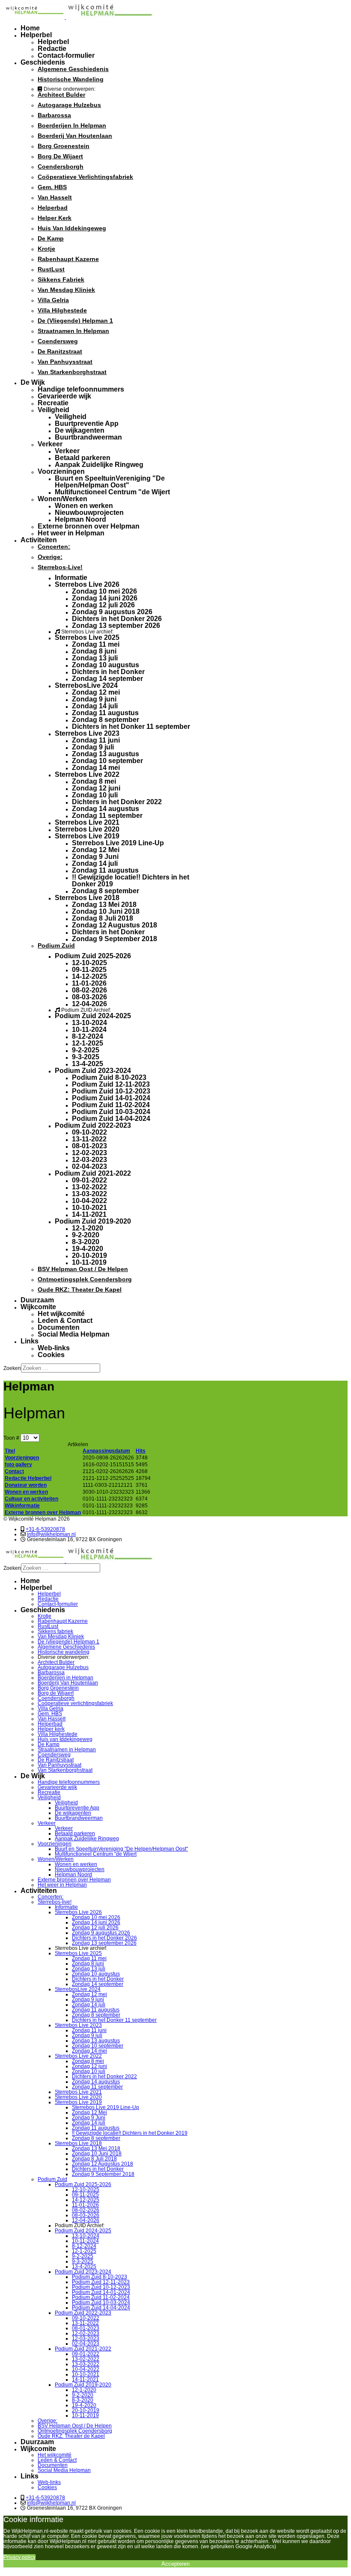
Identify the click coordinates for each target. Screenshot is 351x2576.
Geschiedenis (43, 62)
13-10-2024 (89, 1023)
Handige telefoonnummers (81, 389)
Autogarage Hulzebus (69, 105)
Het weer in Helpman (71, 533)
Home (30, 28)
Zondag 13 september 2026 (116, 625)
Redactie (52, 49)
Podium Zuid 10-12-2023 (111, 1091)
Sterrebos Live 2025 (87, 637)
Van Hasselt (55, 197)
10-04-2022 (89, 1201)
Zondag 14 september (107, 679)
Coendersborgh (61, 166)
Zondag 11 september (107, 816)
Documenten (59, 1327)
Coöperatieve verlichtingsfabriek (85, 177)
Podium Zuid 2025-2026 (93, 956)
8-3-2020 (86, 1242)
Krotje (46, 249)
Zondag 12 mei (96, 692)
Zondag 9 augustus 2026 (112, 612)
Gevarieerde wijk (64, 396)
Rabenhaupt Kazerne (68, 259)
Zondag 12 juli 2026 (103, 605)
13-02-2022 (89, 1187)
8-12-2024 (88, 1036)
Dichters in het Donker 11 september (131, 726)
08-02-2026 (89, 990)
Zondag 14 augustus (106, 809)
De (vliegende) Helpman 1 (75, 321)
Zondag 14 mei (96, 768)
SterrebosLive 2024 (86, 685)
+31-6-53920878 (45, 1529)
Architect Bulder (61, 95)
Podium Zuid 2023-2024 (93, 1071)
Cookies (51, 1355)
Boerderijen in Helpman (72, 125)
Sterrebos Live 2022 (87, 774)
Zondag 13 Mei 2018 (104, 905)
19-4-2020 (88, 1249)
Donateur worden (26, 1485)
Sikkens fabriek (61, 279)
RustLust (51, 269)
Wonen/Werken (62, 499)
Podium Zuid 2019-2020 (93, 1221)
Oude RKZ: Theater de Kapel (80, 1289)
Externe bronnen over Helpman (89, 526)
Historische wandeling (71, 79)
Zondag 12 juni (96, 788)
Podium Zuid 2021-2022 (93, 1173)
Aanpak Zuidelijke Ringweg (99, 465)
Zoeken (12, 1368)
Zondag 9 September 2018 (115, 939)
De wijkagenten (80, 430)
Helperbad (53, 208)
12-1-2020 (88, 1228)
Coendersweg (58, 341)
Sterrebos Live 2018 (87, 898)
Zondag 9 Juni (95, 857)
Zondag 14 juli (95, 706)
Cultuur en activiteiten (31, 1499)
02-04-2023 (89, 1166)
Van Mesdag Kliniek (66, 290)
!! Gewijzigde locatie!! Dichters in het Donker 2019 (131, 881)
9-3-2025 (86, 1057)
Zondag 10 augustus (106, 665)
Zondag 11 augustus (105, 713)
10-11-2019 (89, 1262)
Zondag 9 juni (94, 699)
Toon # (12, 1438)
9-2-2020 (86, 1235)
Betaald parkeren (83, 458)
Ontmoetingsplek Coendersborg (85, 1279)
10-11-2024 (89, 1030)
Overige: (50, 557)
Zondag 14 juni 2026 (105, 598)
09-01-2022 (89, 1180)
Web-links (54, 1348)
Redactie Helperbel (28, 1478)
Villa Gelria (53, 300)
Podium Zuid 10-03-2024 (111, 1112)
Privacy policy (19, 2557)
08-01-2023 (89, 1146)
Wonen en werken (84, 506)
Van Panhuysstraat (65, 362)
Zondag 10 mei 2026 (104, 591)
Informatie (71, 578)
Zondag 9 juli (93, 747)
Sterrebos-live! (60, 567)
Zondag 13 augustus (106, 754)
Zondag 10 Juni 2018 (106, 911)
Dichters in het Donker (108, 672)
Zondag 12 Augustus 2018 (115, 925)
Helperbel (36, 35)
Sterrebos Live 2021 (87, 822)
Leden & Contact (65, 1321)
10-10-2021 (89, 1208)
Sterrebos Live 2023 (87, 733)
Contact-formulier (66, 55)
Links (30, 1341)
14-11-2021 (89, 1214)
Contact (14, 1471)
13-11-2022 (89, 1139)
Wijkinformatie (22, 1506)
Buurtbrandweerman (88, 437)
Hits (141, 1451)
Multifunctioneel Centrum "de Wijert (112, 492)
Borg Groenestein (64, 146)
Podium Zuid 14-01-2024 (111, 1098)
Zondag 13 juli (95, 658)
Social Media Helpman (74, 1334)
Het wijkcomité (61, 1314)
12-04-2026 (89, 1004)
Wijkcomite (38, 1307)
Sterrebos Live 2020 (87, 829)
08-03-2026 (89, 997)
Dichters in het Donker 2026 (117, 619)
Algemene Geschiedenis (73, 69)
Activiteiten (39, 540)
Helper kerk (55, 218)
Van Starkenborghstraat (72, 372)
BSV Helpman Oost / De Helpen (83, 1269)
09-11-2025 (89, 970)
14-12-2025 (89, 976)
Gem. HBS (52, 187)
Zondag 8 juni (94, 651)
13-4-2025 (88, 1064)
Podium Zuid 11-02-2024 (111, 1105)
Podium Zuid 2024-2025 (93, 1016)
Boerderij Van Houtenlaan (75, 136)
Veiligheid (54, 410)
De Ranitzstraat (60, 351)
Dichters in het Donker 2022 (117, 802)
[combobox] (61, 1368)
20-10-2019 (89, 1255)
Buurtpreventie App (87, 423)
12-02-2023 (89, 1153)
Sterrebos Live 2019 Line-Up (118, 843)
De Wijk (33, 382)
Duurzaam (37, 1300)
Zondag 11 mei (96, 644)
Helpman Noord (80, 519)
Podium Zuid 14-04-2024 (111, 1119)
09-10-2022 (89, 1132)
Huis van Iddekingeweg (72, 228)
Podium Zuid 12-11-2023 (111, 1084)
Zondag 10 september (107, 761)
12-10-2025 (89, 963)
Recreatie (53, 403)
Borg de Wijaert (60, 156)
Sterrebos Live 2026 (87, 584)
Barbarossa (54, 115)
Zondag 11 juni (96, 740)
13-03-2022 (89, 1194)
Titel (10, 1451)
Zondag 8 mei (94, 781)
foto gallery (18, 1465)
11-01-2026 (89, 983)
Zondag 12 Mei (96, 850)
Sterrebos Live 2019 (87, 836)
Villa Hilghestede (62, 310)
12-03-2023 (89, 1160)
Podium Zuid (56, 945)
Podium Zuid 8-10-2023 (109, 1077)
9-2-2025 (86, 1050)
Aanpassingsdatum (106, 1451)
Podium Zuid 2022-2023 (93, 1125)
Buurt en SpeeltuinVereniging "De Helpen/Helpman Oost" (110, 482)
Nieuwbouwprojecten (89, 513)
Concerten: (54, 547)
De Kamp (51, 238)
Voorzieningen (61, 471)
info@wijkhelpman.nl (51, 1534)
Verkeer (50, 444)
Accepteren (175, 2564)
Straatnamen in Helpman (73, 331)
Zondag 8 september (106, 720)
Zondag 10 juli (95, 795)
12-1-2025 (88, 1043)
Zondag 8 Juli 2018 (103, 918)
